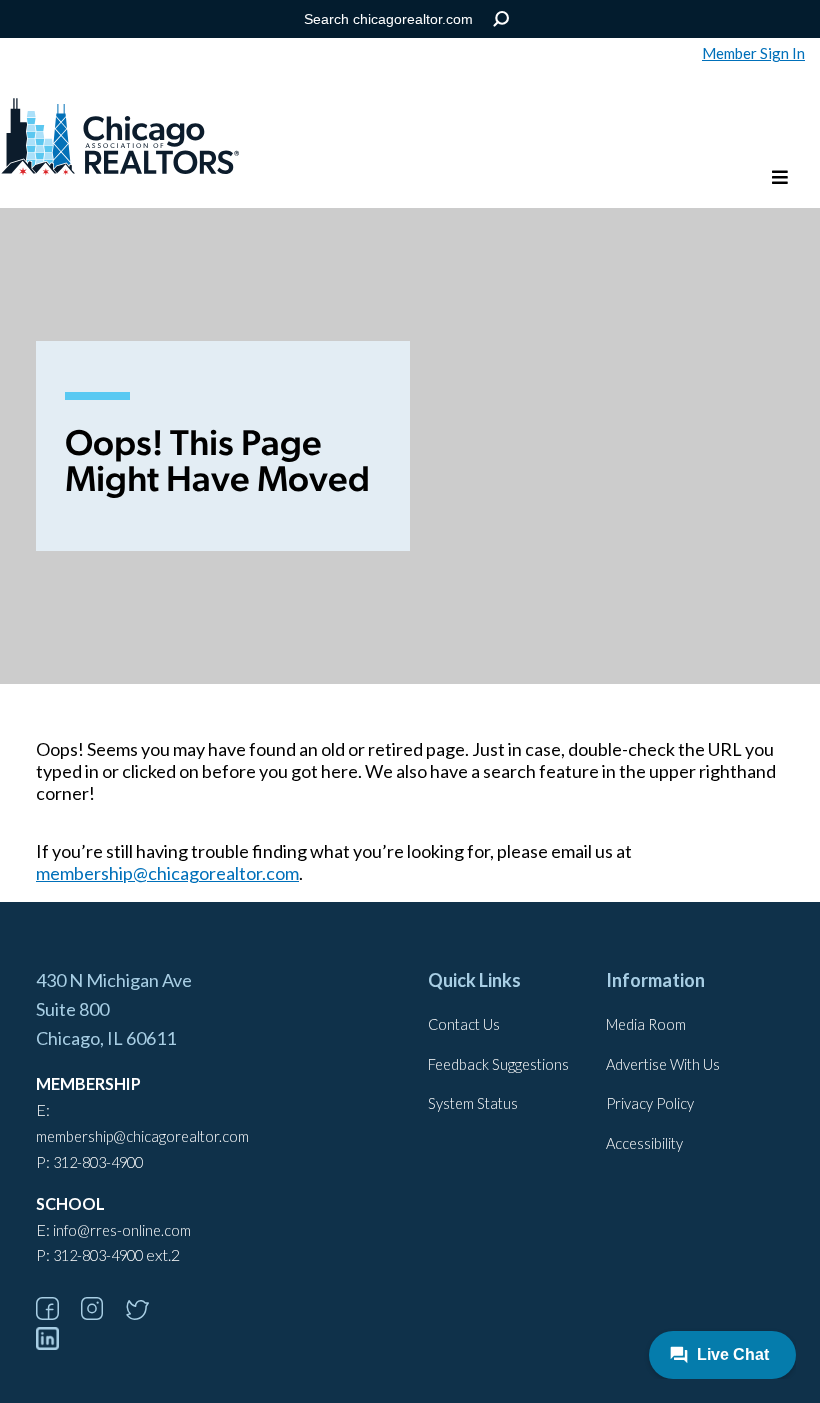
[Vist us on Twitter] (147, 1313)
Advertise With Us (663, 1064)
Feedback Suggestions (498, 1064)
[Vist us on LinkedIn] (57, 1343)
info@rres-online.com (122, 1230)
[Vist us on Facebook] (57, 1313)
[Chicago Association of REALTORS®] (120, 139)
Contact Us (464, 1024)
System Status (473, 1103)
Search (501, 19)
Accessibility (644, 1143)
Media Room (646, 1024)
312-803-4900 (98, 1162)
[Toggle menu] (780, 178)
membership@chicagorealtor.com (167, 873)
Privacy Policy (650, 1103)
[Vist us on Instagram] (102, 1313)
